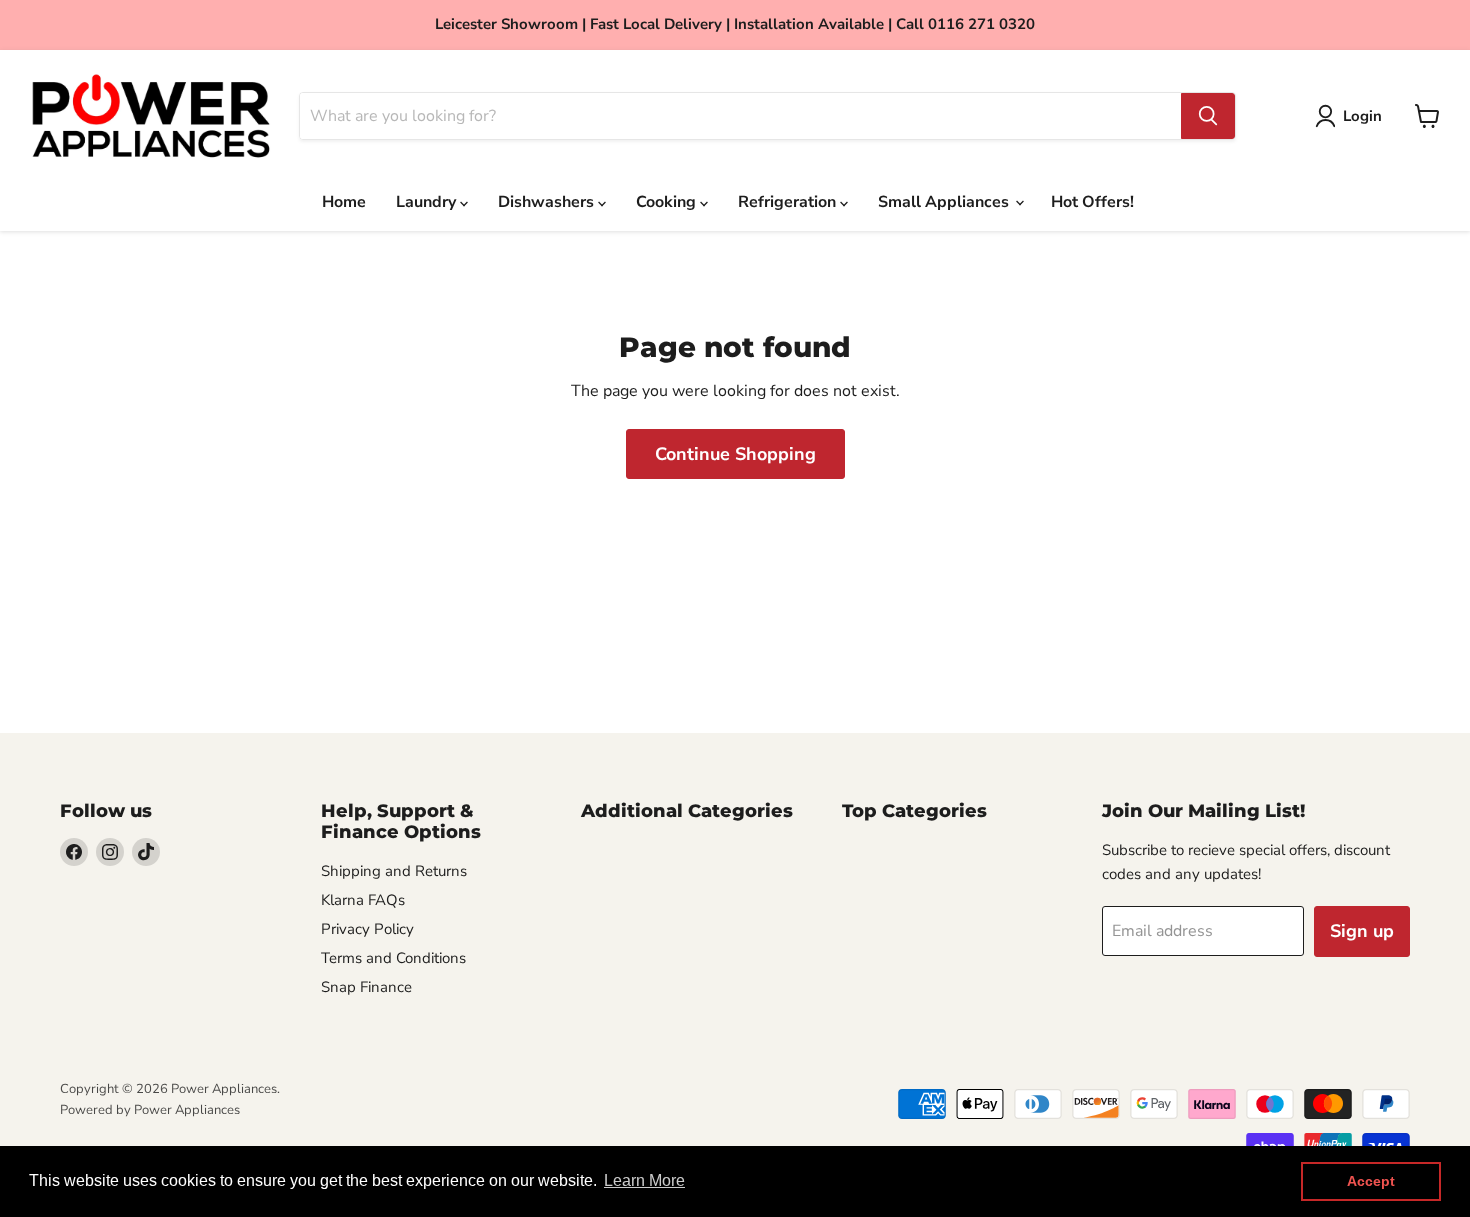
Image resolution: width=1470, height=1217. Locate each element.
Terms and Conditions (393, 958)
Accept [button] (1371, 1181)
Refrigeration (789, 202)
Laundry (428, 202)
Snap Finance (366, 987)
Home (344, 202)
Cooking (668, 202)
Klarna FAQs (363, 900)
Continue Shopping (735, 454)
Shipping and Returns (394, 871)
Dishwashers (548, 202)
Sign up (1362, 931)
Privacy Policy (367, 929)
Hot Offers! (1092, 202)
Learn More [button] (644, 1180)
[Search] (1208, 116)
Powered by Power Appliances (150, 1110)
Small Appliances (945, 202)
